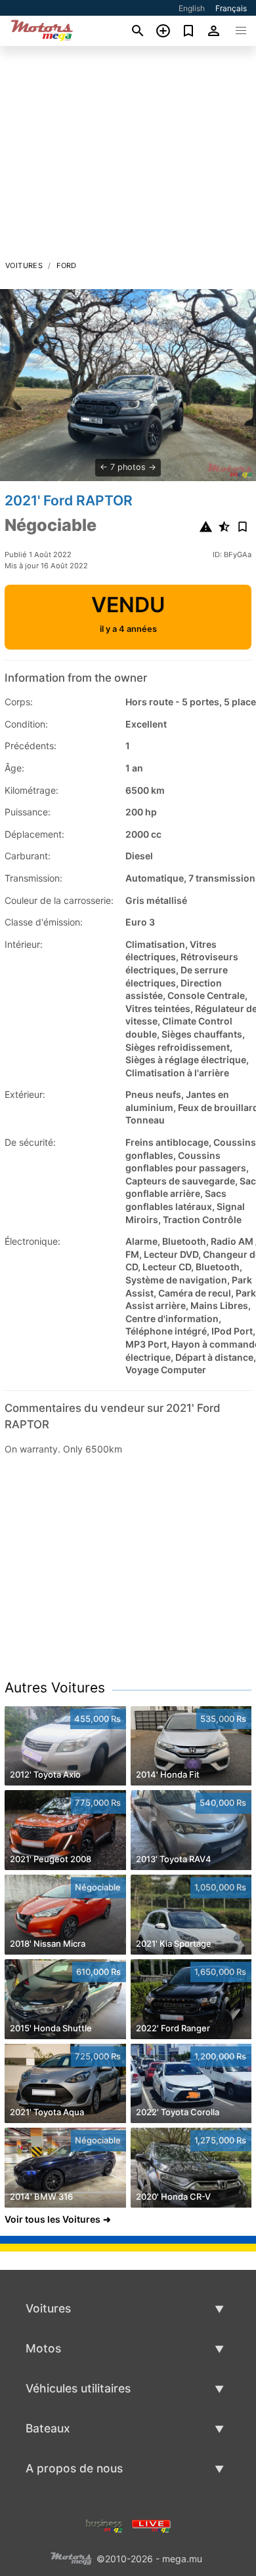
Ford (67, 265)
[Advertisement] (128, 157)
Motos (43, 2348)
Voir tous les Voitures (53, 2219)
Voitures (24, 265)
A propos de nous (74, 2468)
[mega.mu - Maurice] (71, 2557)
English (192, 8)
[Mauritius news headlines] (151, 2525)
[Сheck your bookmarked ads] (189, 31)
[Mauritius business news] (104, 2525)
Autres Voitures (55, 1688)
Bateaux (48, 2428)
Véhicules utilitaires (78, 2388)
